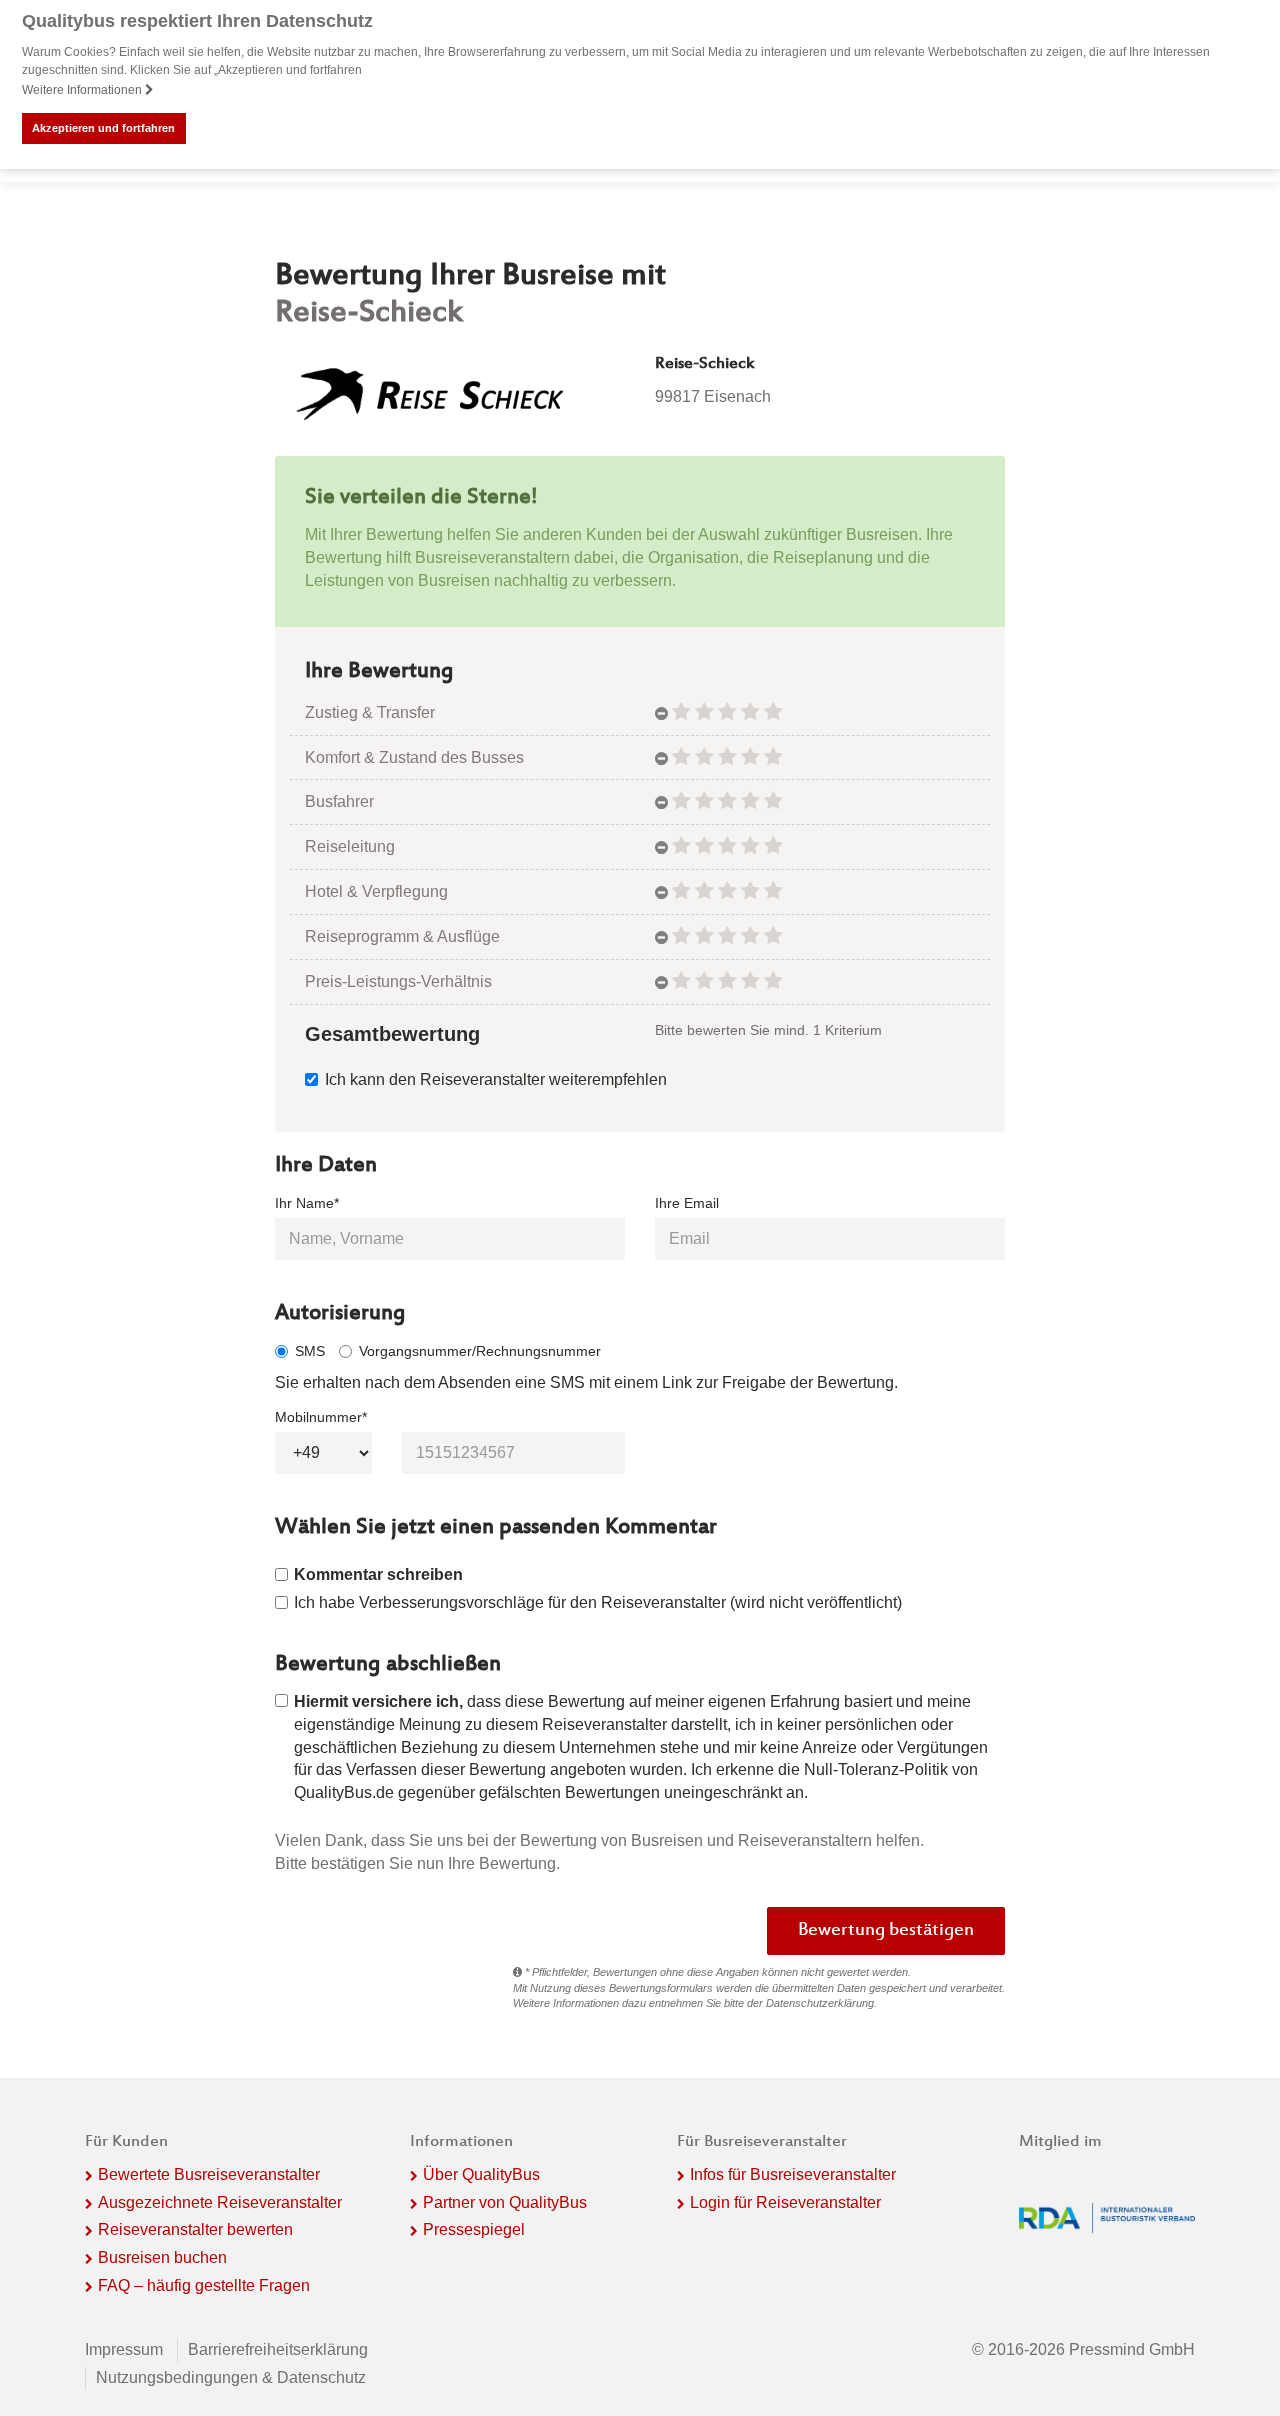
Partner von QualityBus (505, 2202)
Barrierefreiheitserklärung (278, 2349)
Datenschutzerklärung (820, 2003)
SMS (310, 1351)
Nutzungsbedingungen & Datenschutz (231, 2377)
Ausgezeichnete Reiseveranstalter (220, 2202)
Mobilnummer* (321, 1417)
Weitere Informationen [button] (83, 90)
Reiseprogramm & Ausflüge (402, 936)
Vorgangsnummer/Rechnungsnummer (480, 1351)
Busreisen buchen (162, 2257)
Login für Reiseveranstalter (785, 2202)
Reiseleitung (350, 846)
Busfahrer (339, 801)
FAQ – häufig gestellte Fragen (204, 2285)
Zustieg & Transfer (370, 712)
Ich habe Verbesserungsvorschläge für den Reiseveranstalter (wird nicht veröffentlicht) (598, 1602)
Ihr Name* (307, 1203)
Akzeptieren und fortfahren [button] (103, 128)
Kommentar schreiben (378, 1574)
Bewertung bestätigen (886, 1931)
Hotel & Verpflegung (376, 891)
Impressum (124, 2349)
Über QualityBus (481, 2174)
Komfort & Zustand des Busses (414, 757)
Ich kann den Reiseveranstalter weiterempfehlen (496, 1079)
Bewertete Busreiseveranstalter (209, 2174)
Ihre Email (687, 1203)
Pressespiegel (474, 2229)
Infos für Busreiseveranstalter (793, 2174)
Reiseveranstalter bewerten (195, 2229)
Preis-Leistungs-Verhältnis (398, 981)
